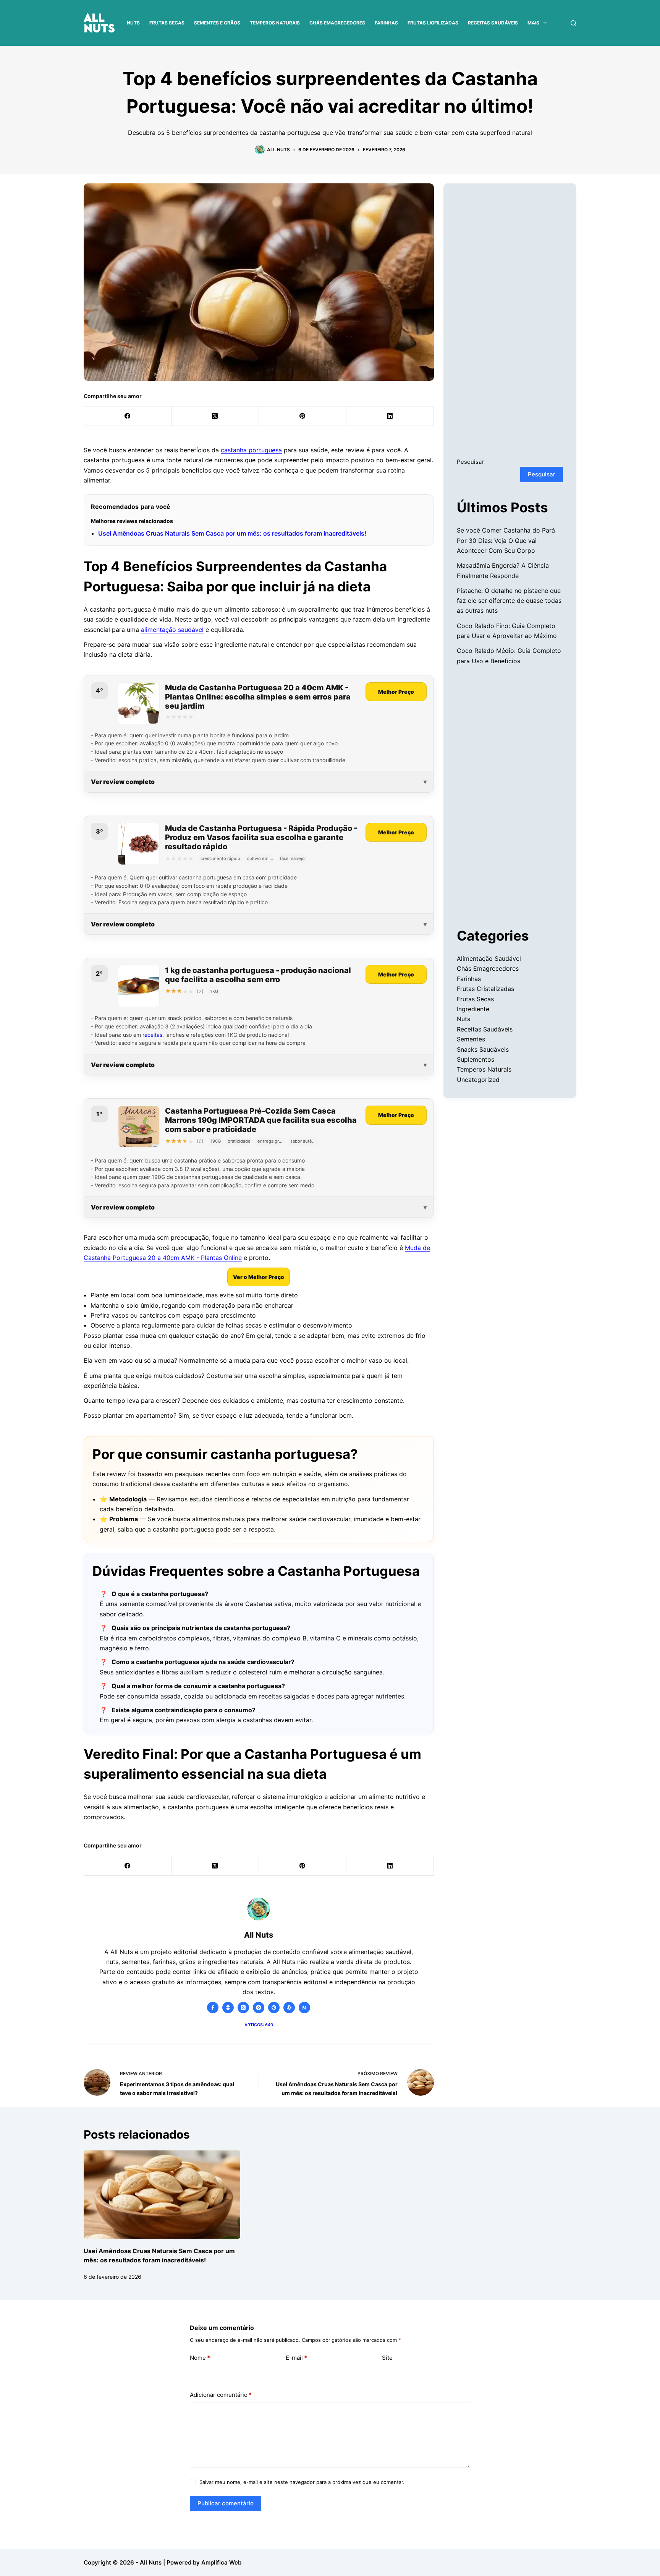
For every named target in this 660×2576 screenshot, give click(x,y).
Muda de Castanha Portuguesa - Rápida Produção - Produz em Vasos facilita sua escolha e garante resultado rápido (261, 837)
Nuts (133, 23)
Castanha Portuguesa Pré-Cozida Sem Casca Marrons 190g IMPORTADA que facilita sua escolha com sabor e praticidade (261, 1120)
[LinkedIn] (390, 416)
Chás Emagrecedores (337, 23)
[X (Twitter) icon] (243, 2008)
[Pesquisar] (573, 23)
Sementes (471, 1039)
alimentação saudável (172, 630)
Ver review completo (123, 782)
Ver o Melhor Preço (259, 1277)
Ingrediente (473, 1009)
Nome (200, 2358)
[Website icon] (228, 2008)
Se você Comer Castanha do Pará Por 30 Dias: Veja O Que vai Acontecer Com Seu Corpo (506, 540)
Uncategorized (478, 1080)
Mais (533, 23)
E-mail (296, 2358)
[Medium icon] (304, 2008)
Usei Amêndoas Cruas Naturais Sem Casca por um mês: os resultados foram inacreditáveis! (232, 533)
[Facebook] (128, 416)
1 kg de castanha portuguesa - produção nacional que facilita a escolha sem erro (258, 975)
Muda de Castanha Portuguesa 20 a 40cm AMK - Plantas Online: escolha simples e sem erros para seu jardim (258, 697)
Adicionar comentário (221, 2395)
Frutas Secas (167, 23)
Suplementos (476, 1059)
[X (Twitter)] (215, 416)
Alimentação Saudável (489, 959)
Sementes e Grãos (217, 23)
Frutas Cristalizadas (485, 989)
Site (387, 2358)
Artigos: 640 (259, 2025)
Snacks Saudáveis (483, 1049)
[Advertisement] (510, 327)
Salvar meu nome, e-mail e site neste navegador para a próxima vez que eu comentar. (302, 2482)
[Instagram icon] (259, 2008)
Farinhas (386, 23)
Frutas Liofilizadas (433, 23)
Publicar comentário (226, 2503)
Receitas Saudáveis (493, 23)
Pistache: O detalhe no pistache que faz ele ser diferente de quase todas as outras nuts (509, 601)
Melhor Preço (396, 692)
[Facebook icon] (213, 2008)
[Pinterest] (303, 416)
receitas (152, 1035)
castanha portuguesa (251, 450)
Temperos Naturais (275, 23)
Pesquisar (470, 462)
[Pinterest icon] (274, 2008)
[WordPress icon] (289, 2008)
